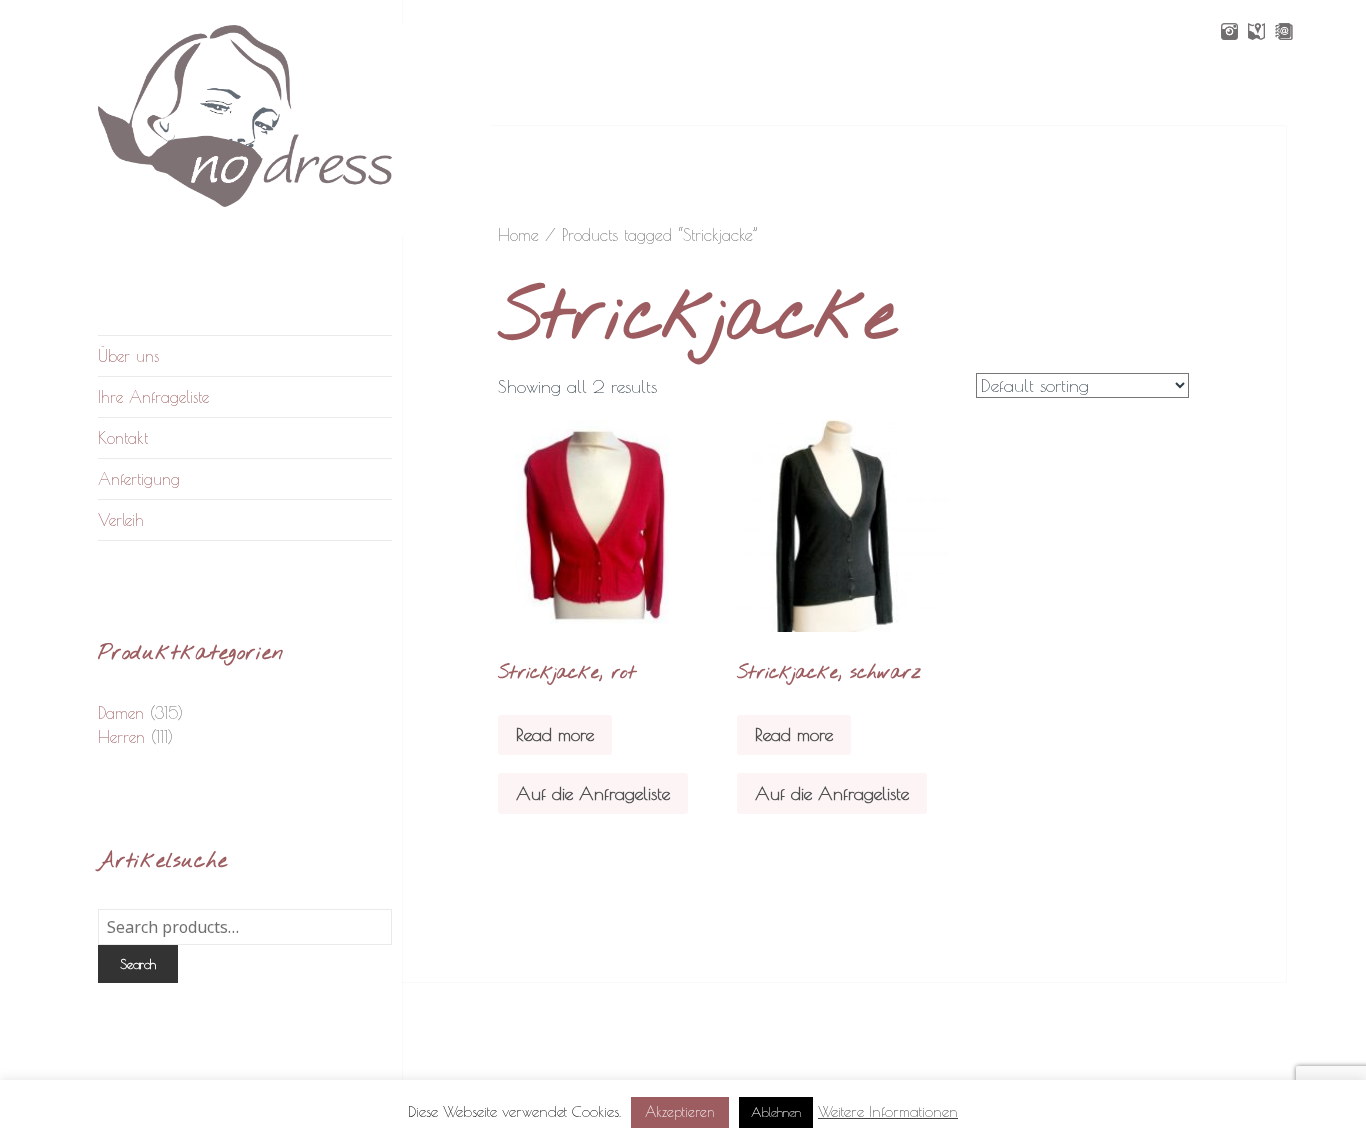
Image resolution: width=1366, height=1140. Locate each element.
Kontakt (123, 438)
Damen (121, 713)
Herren (121, 737)
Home (518, 234)
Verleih (121, 520)
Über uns (128, 356)
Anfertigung (139, 479)
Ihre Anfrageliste (153, 397)
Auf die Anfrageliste (593, 793)
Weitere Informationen (888, 1111)
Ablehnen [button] (776, 1112)
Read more (555, 734)
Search (138, 964)
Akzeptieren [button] (680, 1112)
